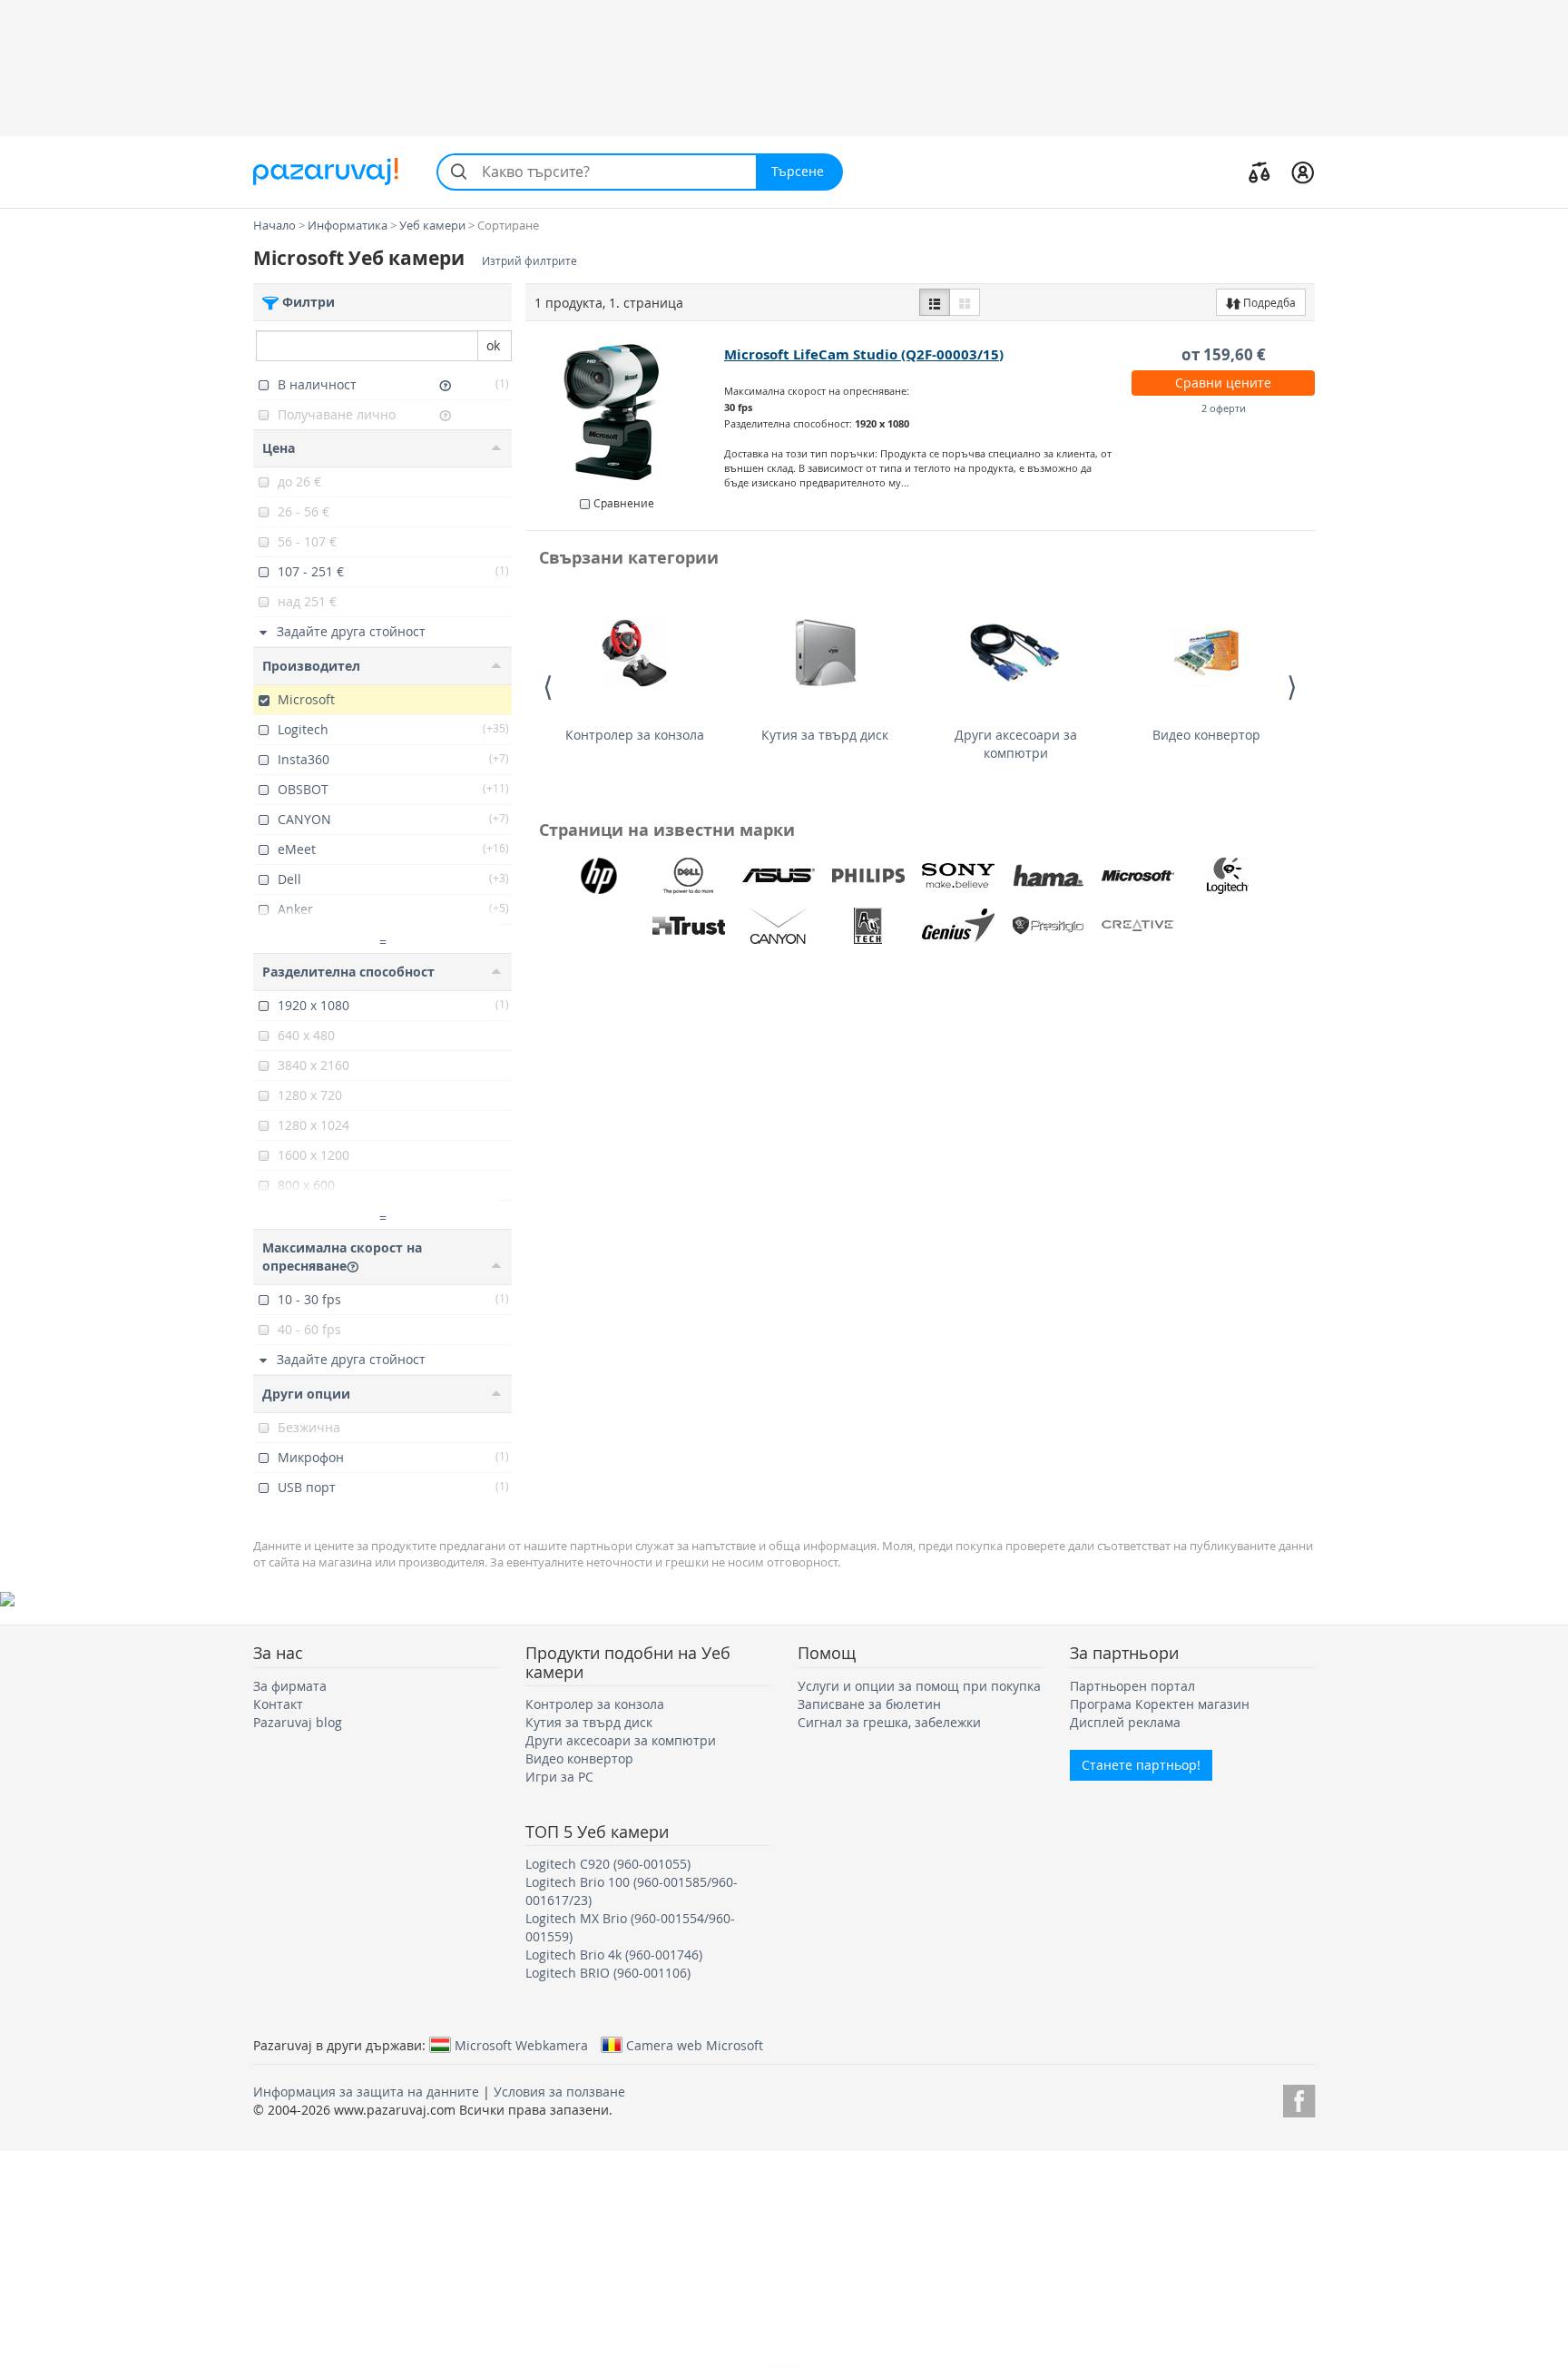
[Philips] (868, 876)
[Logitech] (1228, 876)
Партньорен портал (1132, 1686)
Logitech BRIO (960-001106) (608, 1973)
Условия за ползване (559, 2092)
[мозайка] (965, 302)
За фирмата (290, 1686)
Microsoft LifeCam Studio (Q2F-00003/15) (864, 354)
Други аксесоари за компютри (1016, 744)
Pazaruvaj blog (298, 1722)
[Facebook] (1299, 2098)
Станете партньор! (1141, 1765)
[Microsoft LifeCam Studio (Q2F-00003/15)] (626, 412)
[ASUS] (779, 876)
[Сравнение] (1259, 172)
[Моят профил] (1303, 172)
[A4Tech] (868, 926)
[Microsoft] (1138, 876)
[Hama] (1048, 876)
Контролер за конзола (635, 735)
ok (493, 345)
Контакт (278, 1704)
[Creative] (1138, 926)
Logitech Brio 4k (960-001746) (614, 1954)
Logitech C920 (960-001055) (608, 1864)
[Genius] (958, 926)
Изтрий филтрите (529, 261)
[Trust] (689, 926)
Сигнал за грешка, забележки (889, 1722)
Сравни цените (1223, 383)
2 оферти (1224, 408)
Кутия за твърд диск (825, 735)
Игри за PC (559, 1777)
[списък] (935, 302)
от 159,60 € (1224, 354)
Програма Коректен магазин (1160, 1704)
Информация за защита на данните (366, 2092)
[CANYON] (779, 926)
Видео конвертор (1206, 735)
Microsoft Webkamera (521, 2045)
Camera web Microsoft (695, 2045)
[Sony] (958, 876)
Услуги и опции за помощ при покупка (919, 1686)
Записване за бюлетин (869, 1704)
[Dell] (689, 876)
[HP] (599, 876)
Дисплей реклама (1125, 1722)
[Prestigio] (1048, 926)
